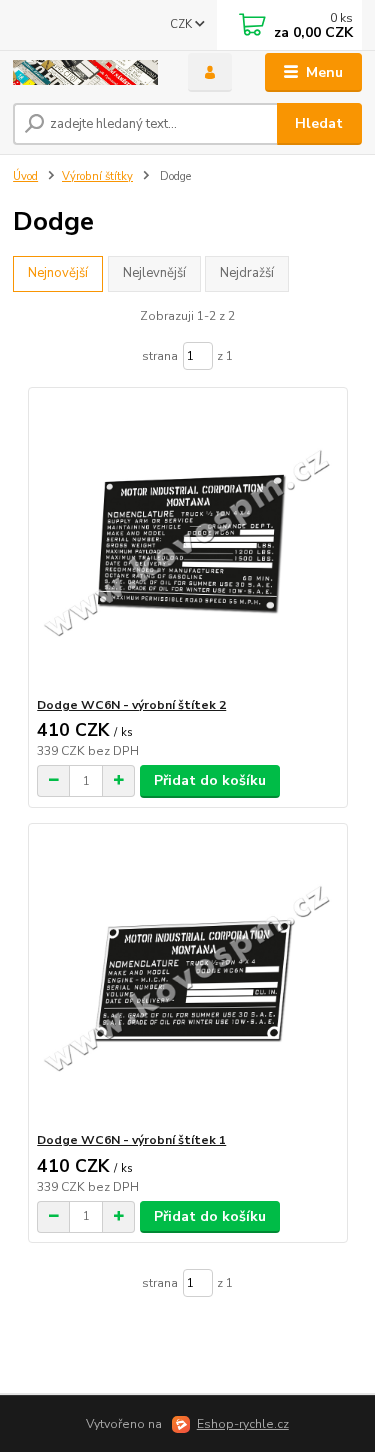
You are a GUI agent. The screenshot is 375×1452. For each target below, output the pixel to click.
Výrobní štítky (97, 176)
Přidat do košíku (210, 780)
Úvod (25, 176)
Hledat (319, 123)
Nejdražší (247, 273)
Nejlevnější (154, 273)
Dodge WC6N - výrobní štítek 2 (131, 705)
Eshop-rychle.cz (243, 1424)
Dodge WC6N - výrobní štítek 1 (131, 1140)
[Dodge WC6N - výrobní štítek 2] (187, 542)
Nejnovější (58, 273)
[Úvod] (85, 73)
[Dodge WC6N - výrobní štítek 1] (187, 977)
